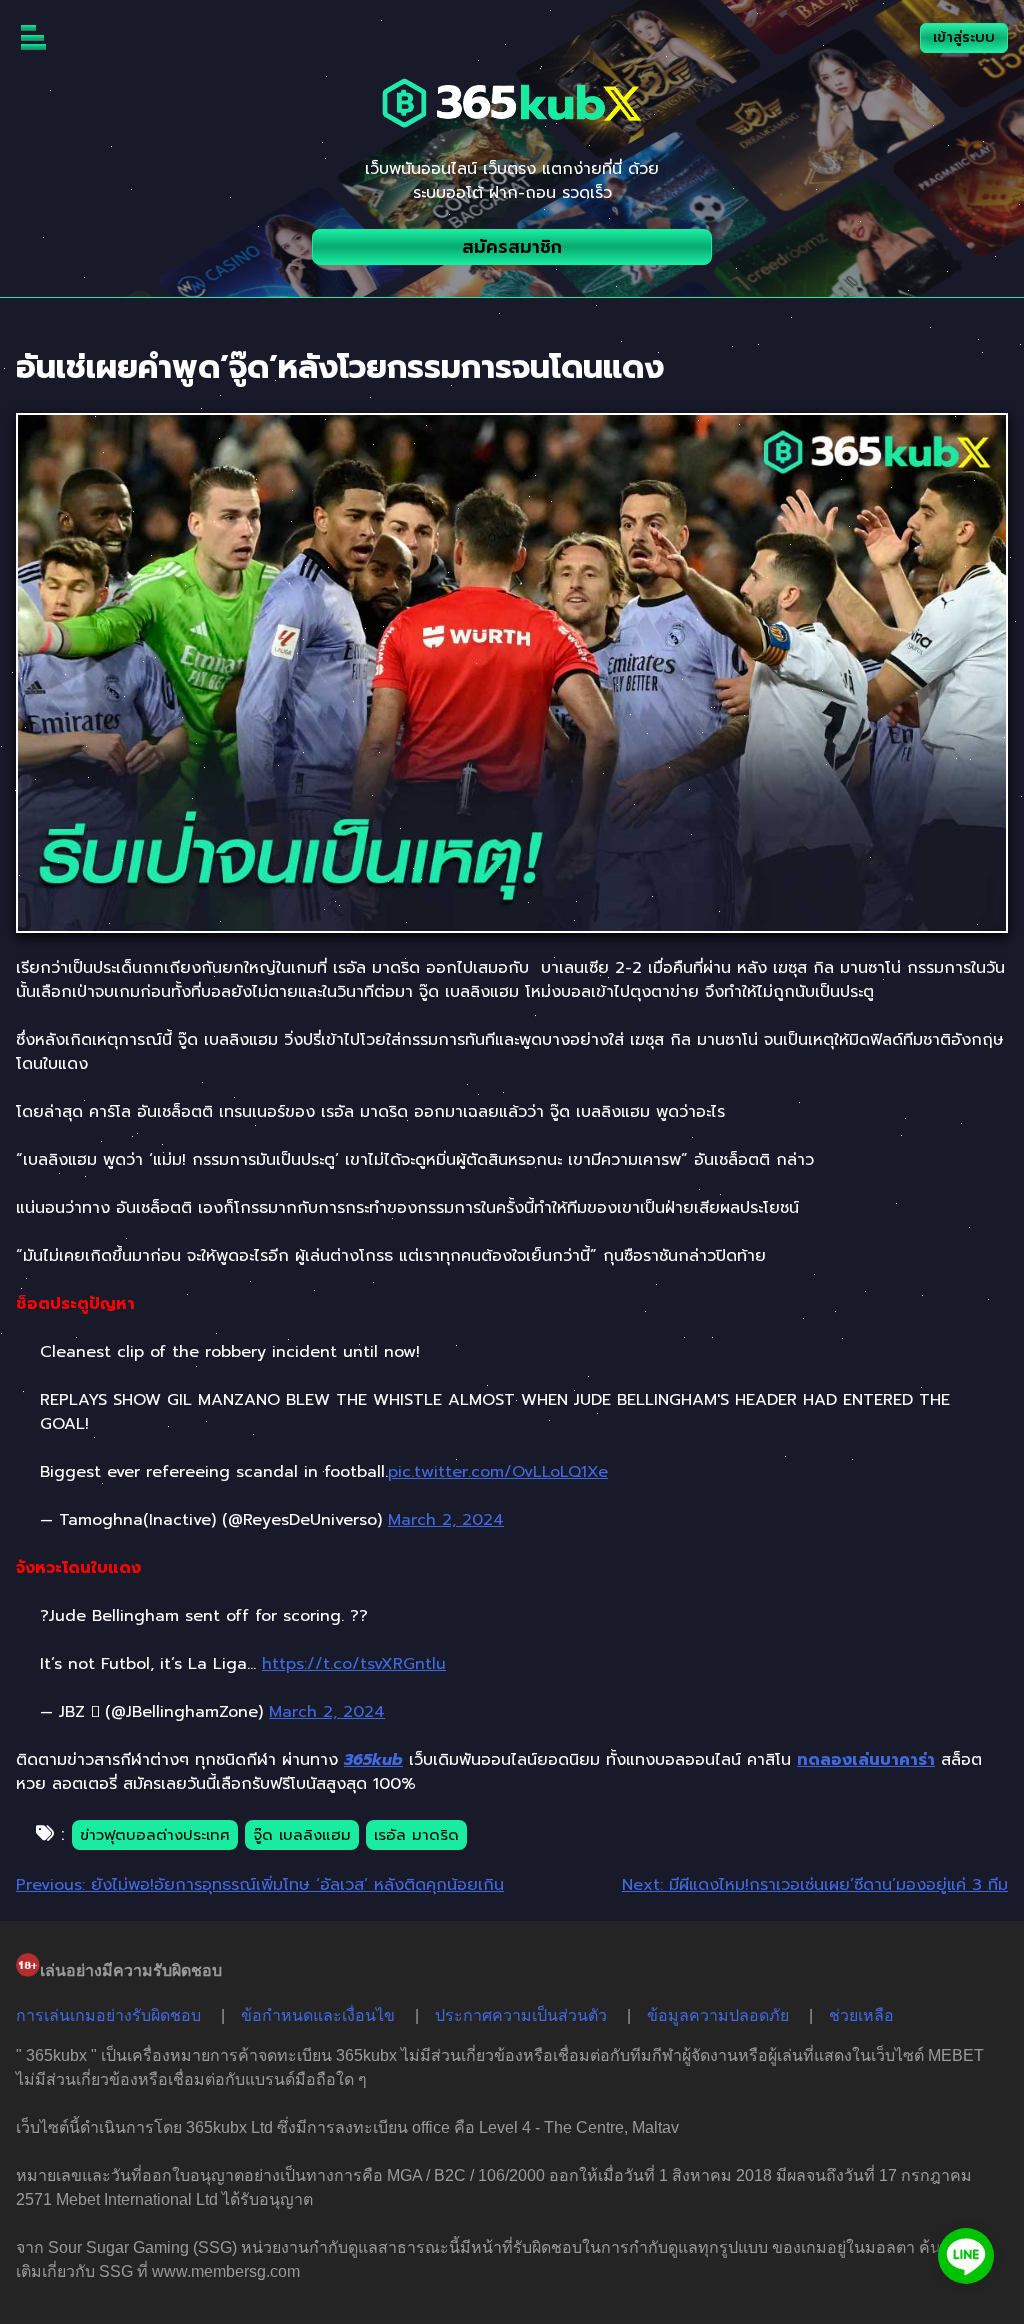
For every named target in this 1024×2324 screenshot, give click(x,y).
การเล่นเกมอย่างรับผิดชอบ (108, 2015)
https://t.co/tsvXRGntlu (354, 1664)
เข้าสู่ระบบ (964, 37)
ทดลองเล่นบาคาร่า (866, 1760)
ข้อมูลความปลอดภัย (718, 2015)
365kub (373, 1760)
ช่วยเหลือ (861, 2015)
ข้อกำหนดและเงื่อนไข (318, 2015)
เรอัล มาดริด (416, 1835)
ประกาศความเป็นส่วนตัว (521, 2015)
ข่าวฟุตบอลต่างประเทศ (155, 1835)
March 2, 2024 (446, 1520)
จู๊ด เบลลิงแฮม (302, 1835)
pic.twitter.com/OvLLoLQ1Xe (498, 1472)
